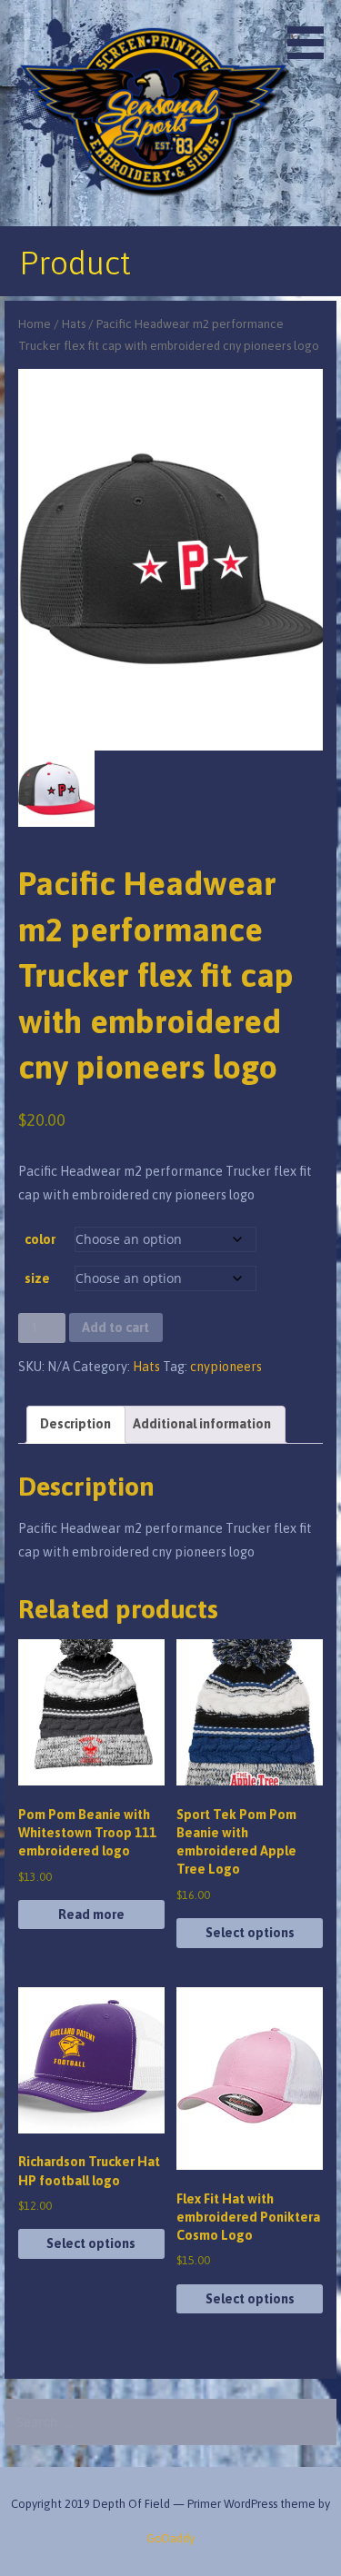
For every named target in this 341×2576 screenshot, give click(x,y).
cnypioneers (226, 1367)
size (37, 1278)
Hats (74, 324)
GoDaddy (170, 2538)
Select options (250, 1933)
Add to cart (115, 1328)
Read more (91, 1915)
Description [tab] (75, 1424)
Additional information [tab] (202, 1424)
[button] (312, 33)
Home (35, 324)
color (40, 1239)
